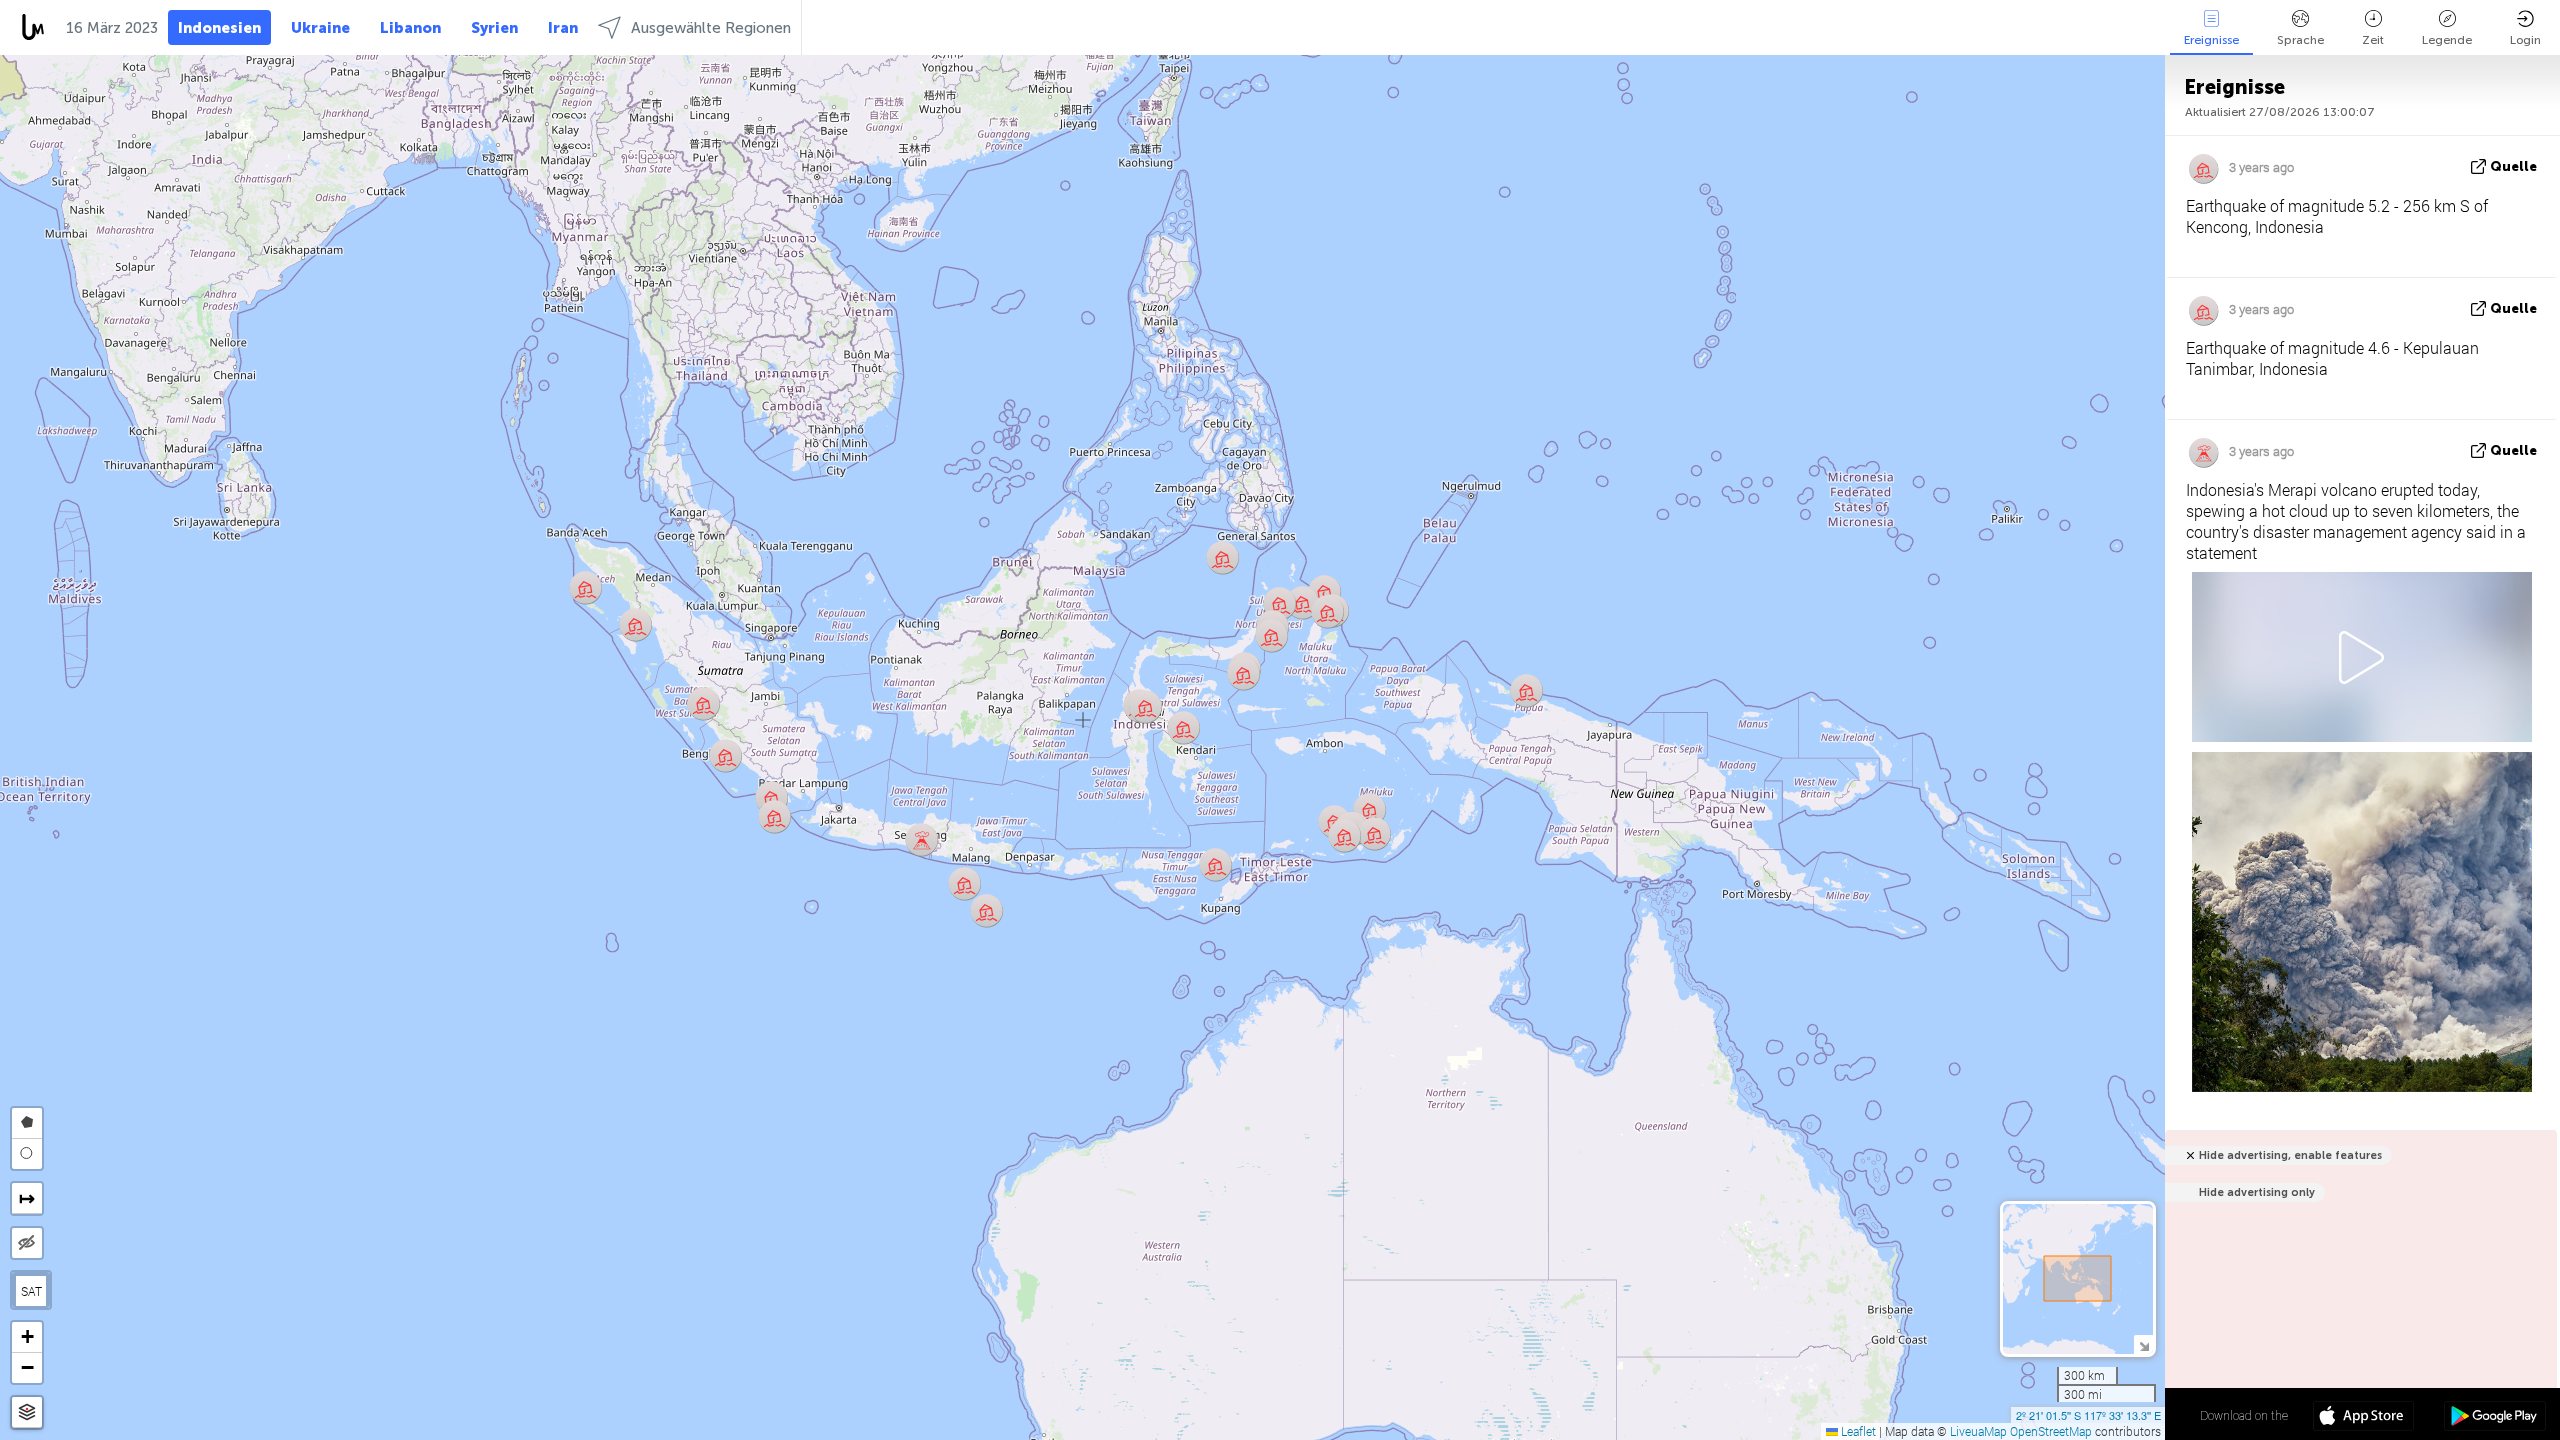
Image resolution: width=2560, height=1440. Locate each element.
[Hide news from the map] (27, 1243)
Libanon (410, 28)
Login (2525, 40)
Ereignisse (2211, 40)
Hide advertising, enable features (2290, 1155)
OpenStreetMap (2051, 1431)
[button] (585, 587)
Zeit (2373, 40)
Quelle (2513, 166)
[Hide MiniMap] (2143, 1344)
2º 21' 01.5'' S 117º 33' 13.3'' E (2088, 1415)
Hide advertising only (2257, 1192)
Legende (2447, 40)
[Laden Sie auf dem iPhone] (2363, 1418)
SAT (31, 1291)
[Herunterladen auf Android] (2494, 1418)
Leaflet (1857, 1431)
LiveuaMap (1978, 1431)
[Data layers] (27, 1412)
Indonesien (219, 28)
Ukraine (320, 28)
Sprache (2300, 40)
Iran (563, 28)
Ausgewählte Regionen (711, 28)
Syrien (494, 28)
